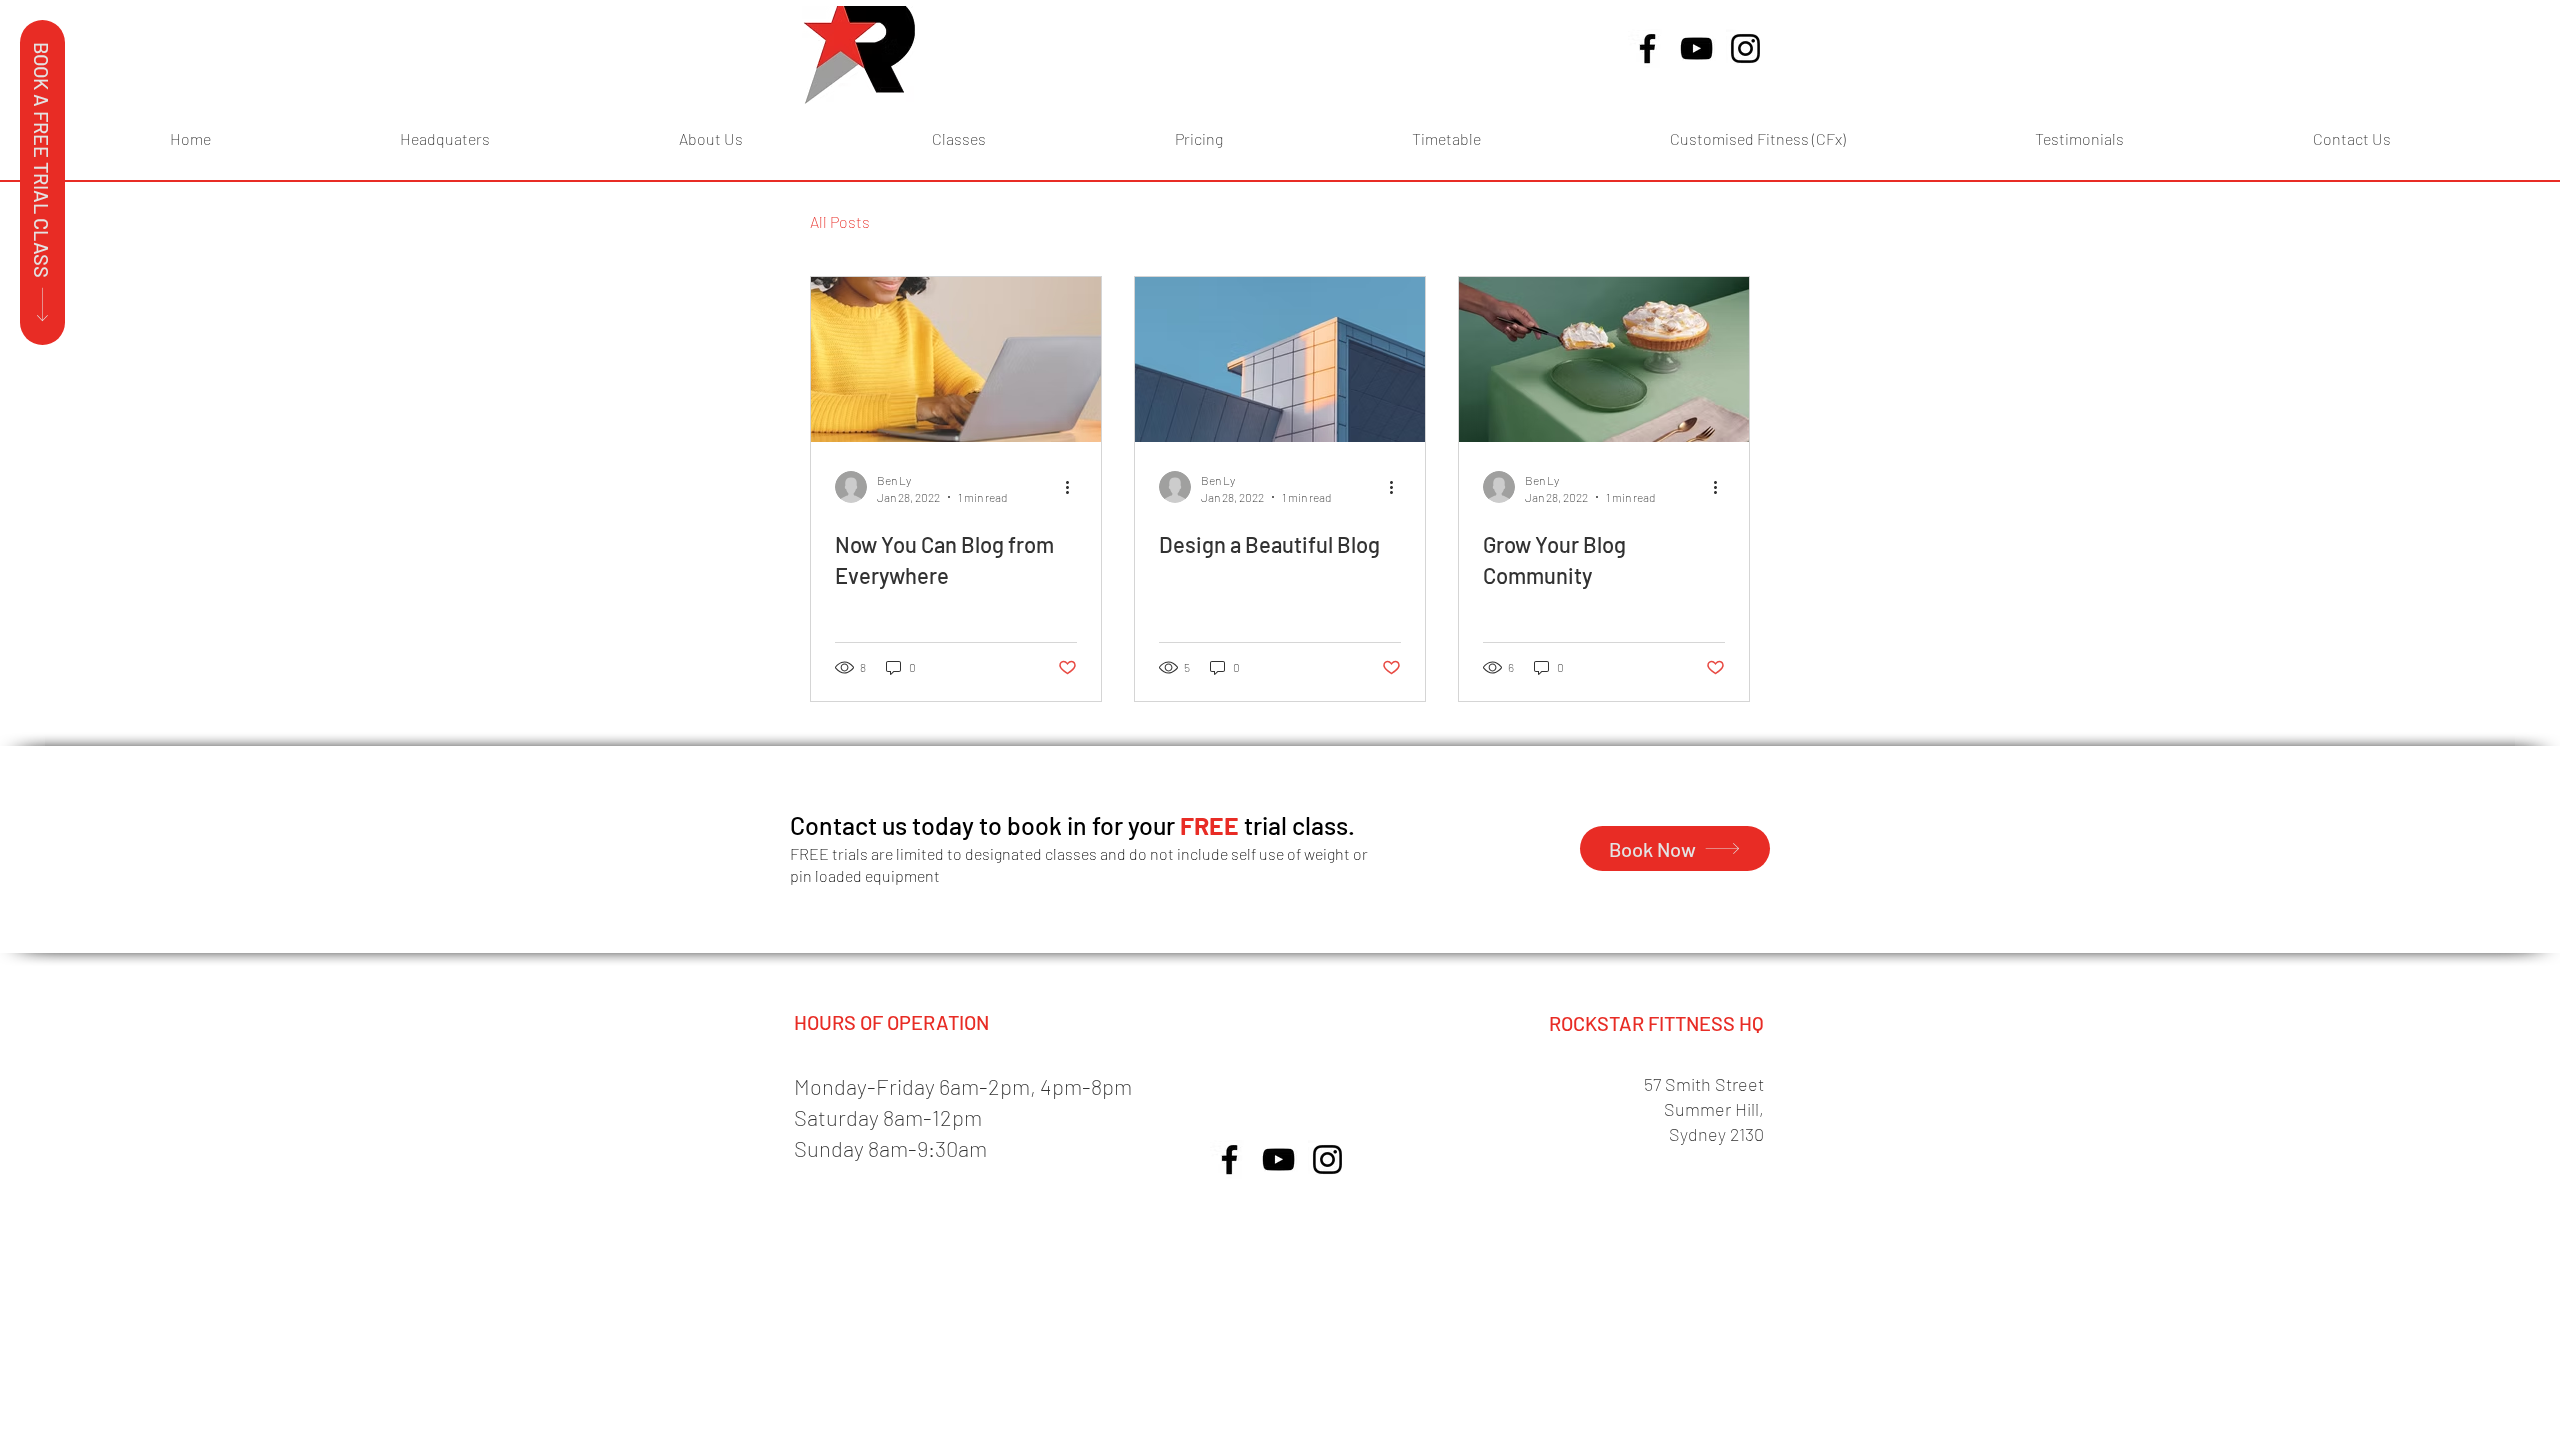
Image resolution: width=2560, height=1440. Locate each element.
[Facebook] (1647, 48)
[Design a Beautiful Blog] (1280, 359)
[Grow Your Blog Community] (1604, 359)
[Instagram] (1745, 48)
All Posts (840, 221)
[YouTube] (1696, 48)
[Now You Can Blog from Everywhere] (956, 359)
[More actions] (1074, 487)
